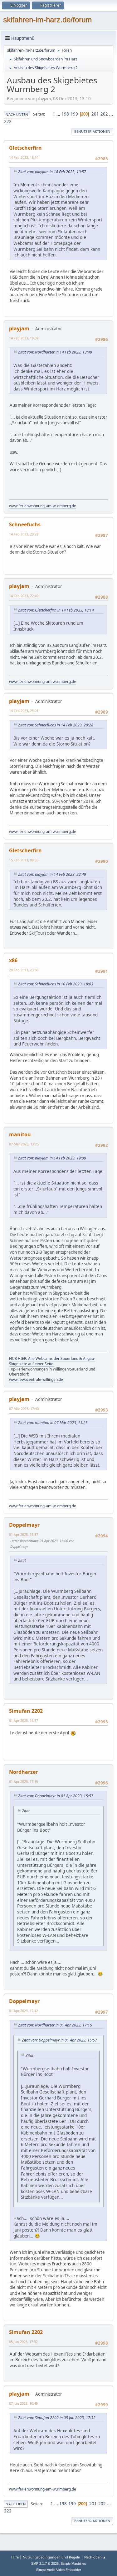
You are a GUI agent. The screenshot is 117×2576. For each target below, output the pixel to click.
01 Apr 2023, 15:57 (24, 1534)
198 (65, 114)
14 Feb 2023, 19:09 (24, 338)
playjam (19, 328)
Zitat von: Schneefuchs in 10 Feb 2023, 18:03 (56, 984)
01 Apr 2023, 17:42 (24, 2011)
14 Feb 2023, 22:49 (24, 596)
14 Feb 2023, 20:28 (24, 534)
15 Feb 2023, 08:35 (24, 860)
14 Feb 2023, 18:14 (24, 157)
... (59, 114)
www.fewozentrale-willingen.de (36, 1379)
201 (95, 114)
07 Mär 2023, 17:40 (24, 1409)
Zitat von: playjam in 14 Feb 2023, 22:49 (52, 874)
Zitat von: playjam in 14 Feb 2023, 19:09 (52, 1158)
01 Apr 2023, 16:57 (24, 1720)
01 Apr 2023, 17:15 (24, 1781)
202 (104, 114)
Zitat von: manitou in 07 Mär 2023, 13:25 (53, 1423)
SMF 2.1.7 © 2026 (45, 2563)
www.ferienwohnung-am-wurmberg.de (43, 506)
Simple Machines (73, 2563)
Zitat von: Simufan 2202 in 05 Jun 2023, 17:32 (57, 2418)
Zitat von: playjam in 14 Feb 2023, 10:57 (52, 172)
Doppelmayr (24, 1525)
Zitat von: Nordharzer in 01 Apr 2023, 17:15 (55, 2025)
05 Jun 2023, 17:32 (23, 2342)
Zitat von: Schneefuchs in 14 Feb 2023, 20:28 (56, 725)
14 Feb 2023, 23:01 (24, 711)
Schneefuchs (25, 524)
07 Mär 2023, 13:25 (24, 1144)
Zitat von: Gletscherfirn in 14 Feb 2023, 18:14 (56, 610)
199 (74, 114)
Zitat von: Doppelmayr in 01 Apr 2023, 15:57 (56, 1796)
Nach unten (17, 114)
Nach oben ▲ (95, 2557)
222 (8, 121)
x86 (13, 960)
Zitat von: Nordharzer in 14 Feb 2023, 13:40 (55, 352)
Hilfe (15, 2557)
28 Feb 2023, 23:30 (24, 970)
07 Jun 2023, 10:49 (23, 2403)
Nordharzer (23, 1772)
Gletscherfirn (25, 148)
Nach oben (16, 2504)
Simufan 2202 (26, 1711)
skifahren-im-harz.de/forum (47, 20)
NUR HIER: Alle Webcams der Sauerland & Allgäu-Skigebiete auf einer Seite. (52, 1361)
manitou (20, 1134)
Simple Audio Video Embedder (59, 2570)
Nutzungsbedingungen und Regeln (51, 2557)
